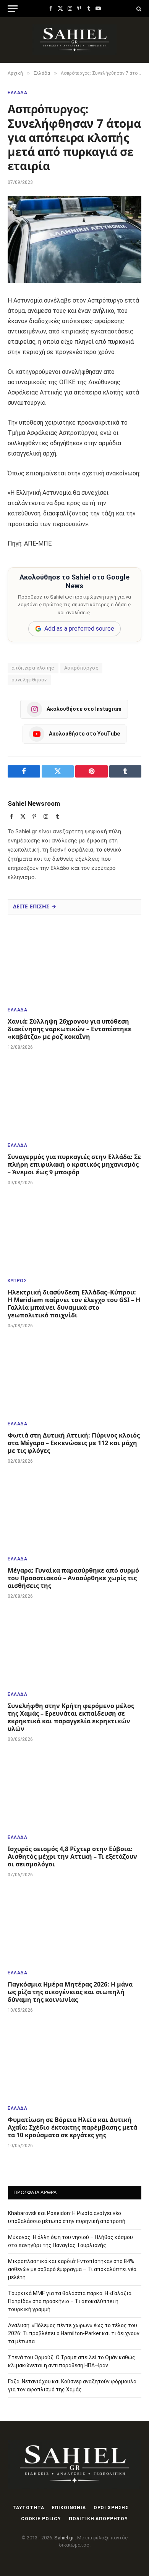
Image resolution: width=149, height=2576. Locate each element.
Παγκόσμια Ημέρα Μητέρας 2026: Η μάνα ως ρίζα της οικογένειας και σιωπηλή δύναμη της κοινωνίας (70, 1992)
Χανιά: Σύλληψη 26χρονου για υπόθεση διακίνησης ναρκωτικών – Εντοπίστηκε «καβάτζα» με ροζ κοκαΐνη (70, 1029)
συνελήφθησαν (29, 680)
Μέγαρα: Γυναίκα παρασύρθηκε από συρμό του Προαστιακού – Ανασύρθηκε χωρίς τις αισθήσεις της (73, 1578)
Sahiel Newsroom (34, 803)
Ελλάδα (18, 93)
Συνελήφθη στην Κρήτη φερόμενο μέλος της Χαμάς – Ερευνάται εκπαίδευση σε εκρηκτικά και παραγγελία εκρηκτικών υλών (71, 1717)
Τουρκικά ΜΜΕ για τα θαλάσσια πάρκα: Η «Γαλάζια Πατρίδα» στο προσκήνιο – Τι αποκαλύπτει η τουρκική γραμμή (70, 2301)
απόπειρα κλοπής (33, 668)
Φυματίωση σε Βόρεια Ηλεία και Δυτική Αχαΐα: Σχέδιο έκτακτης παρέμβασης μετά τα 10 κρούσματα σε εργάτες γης (72, 2127)
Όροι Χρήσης (111, 2508)
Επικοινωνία (69, 2508)
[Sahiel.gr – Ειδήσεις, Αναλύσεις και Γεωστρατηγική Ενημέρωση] (75, 40)
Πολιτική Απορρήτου (98, 2519)
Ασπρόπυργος (81, 668)
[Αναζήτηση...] (138, 9)
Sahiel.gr (65, 2538)
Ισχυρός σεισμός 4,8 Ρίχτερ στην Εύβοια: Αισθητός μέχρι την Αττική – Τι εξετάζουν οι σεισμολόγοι (72, 1856)
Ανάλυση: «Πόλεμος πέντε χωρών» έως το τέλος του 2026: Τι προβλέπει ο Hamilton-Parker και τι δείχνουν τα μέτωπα (74, 2333)
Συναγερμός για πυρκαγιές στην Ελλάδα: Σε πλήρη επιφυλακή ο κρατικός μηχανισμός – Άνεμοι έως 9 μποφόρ (74, 1164)
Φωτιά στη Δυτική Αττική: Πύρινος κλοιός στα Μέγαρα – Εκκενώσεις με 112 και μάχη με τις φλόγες (74, 1443)
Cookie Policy (41, 2519)
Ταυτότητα (28, 2508)
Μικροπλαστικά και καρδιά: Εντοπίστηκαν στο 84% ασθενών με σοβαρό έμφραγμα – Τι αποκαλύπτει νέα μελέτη (72, 2269)
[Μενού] (13, 9)
